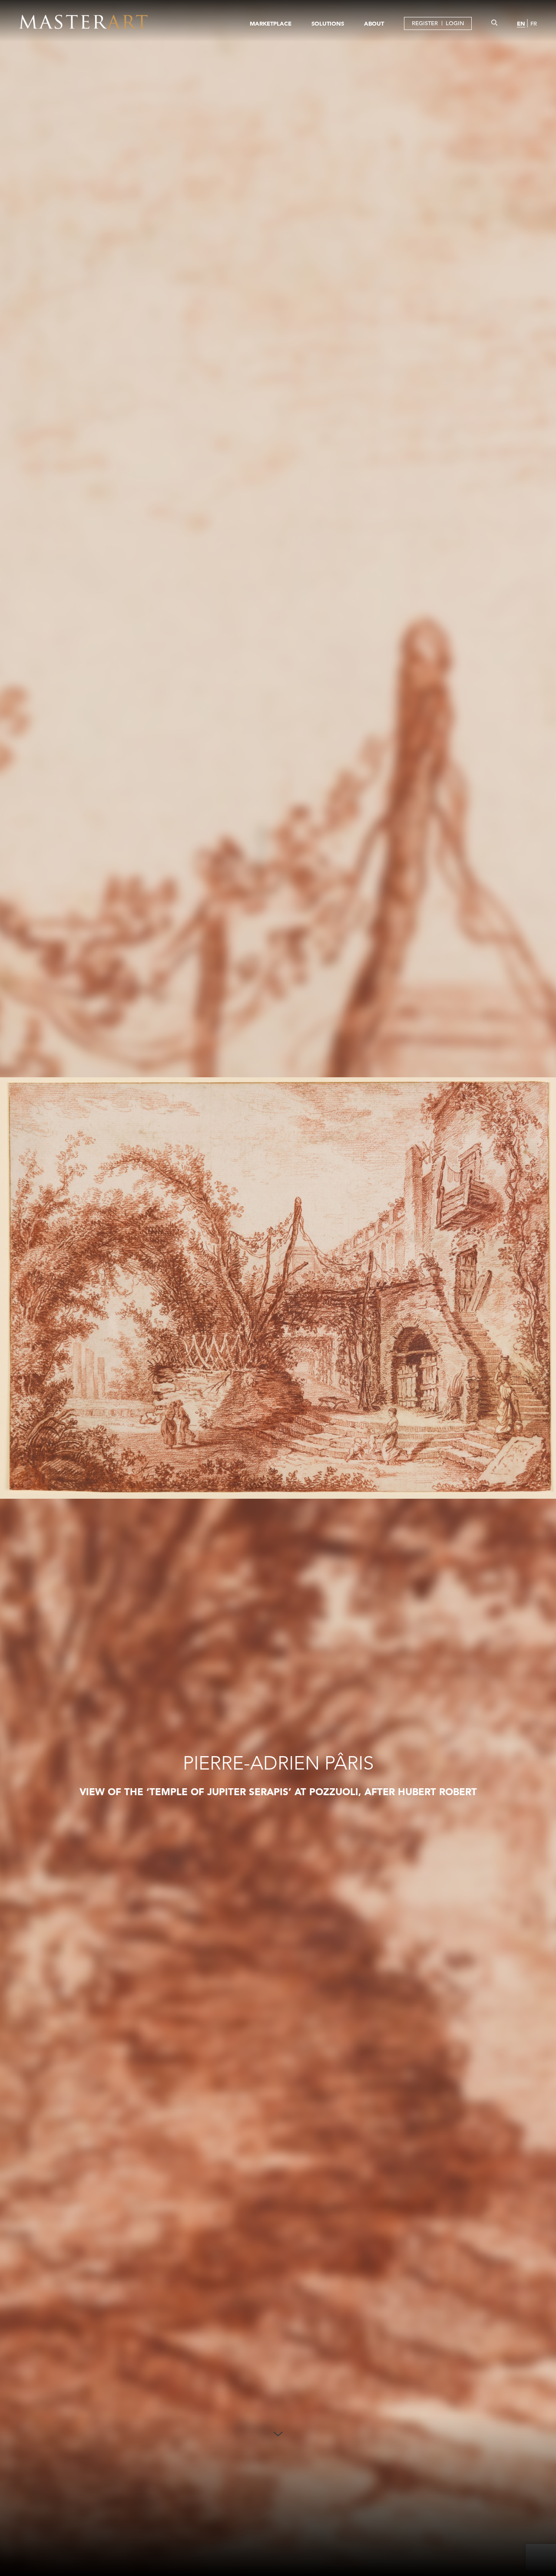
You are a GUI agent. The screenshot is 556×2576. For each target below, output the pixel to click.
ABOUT (374, 23)
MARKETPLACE (271, 23)
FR (534, 24)
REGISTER (425, 23)
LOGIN (455, 23)
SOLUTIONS (328, 23)
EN (521, 23)
